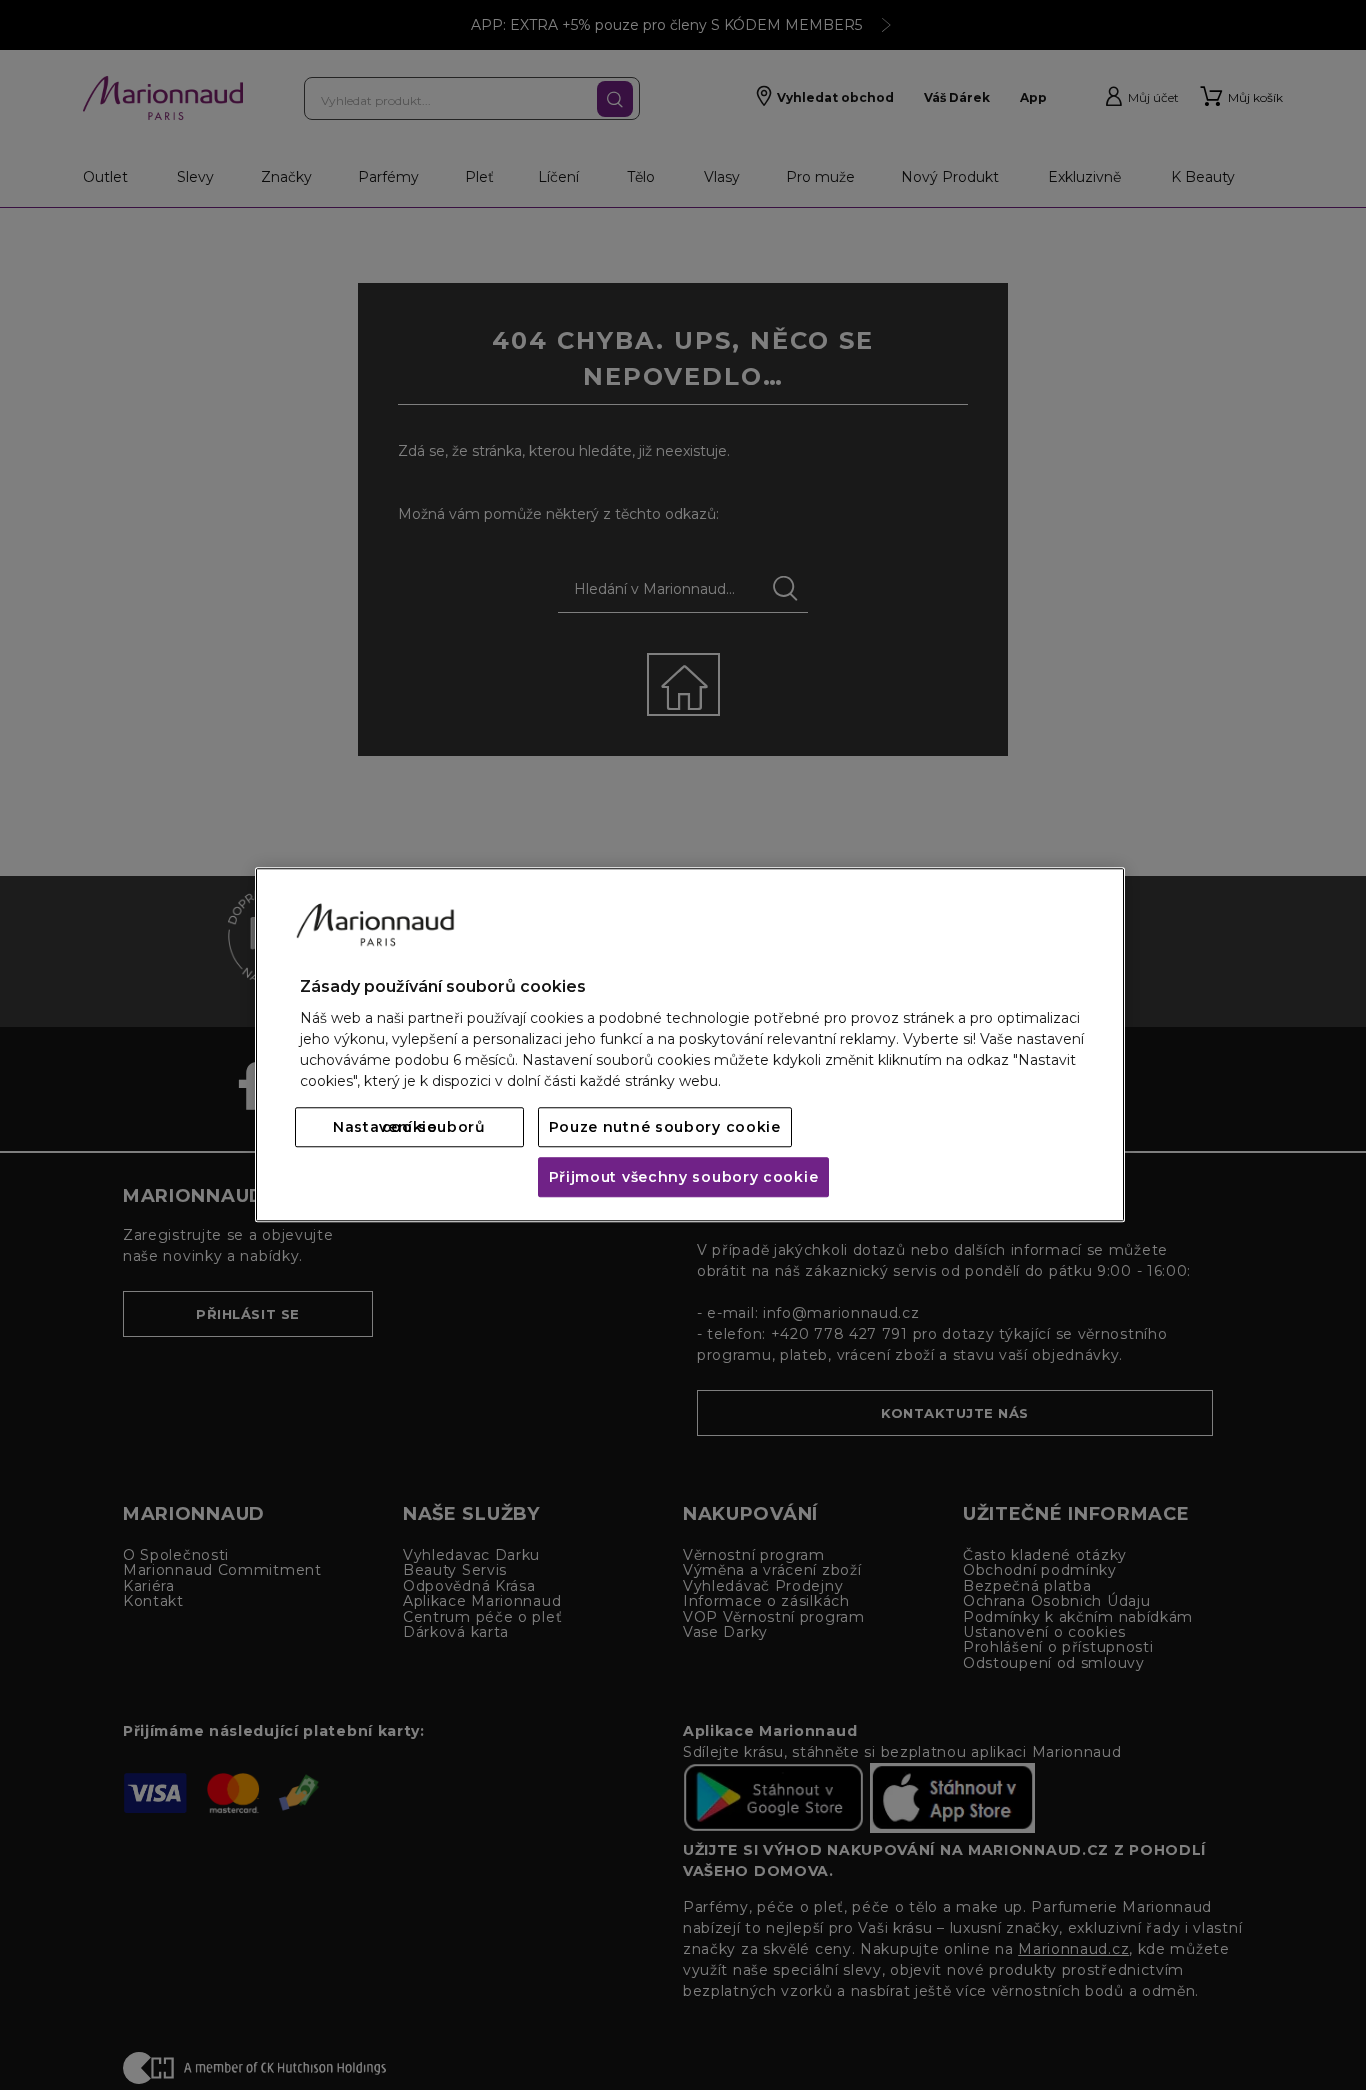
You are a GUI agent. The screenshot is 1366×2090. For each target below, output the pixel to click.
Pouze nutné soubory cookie (665, 1128)
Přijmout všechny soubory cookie (684, 1178)
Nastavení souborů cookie (409, 1128)
